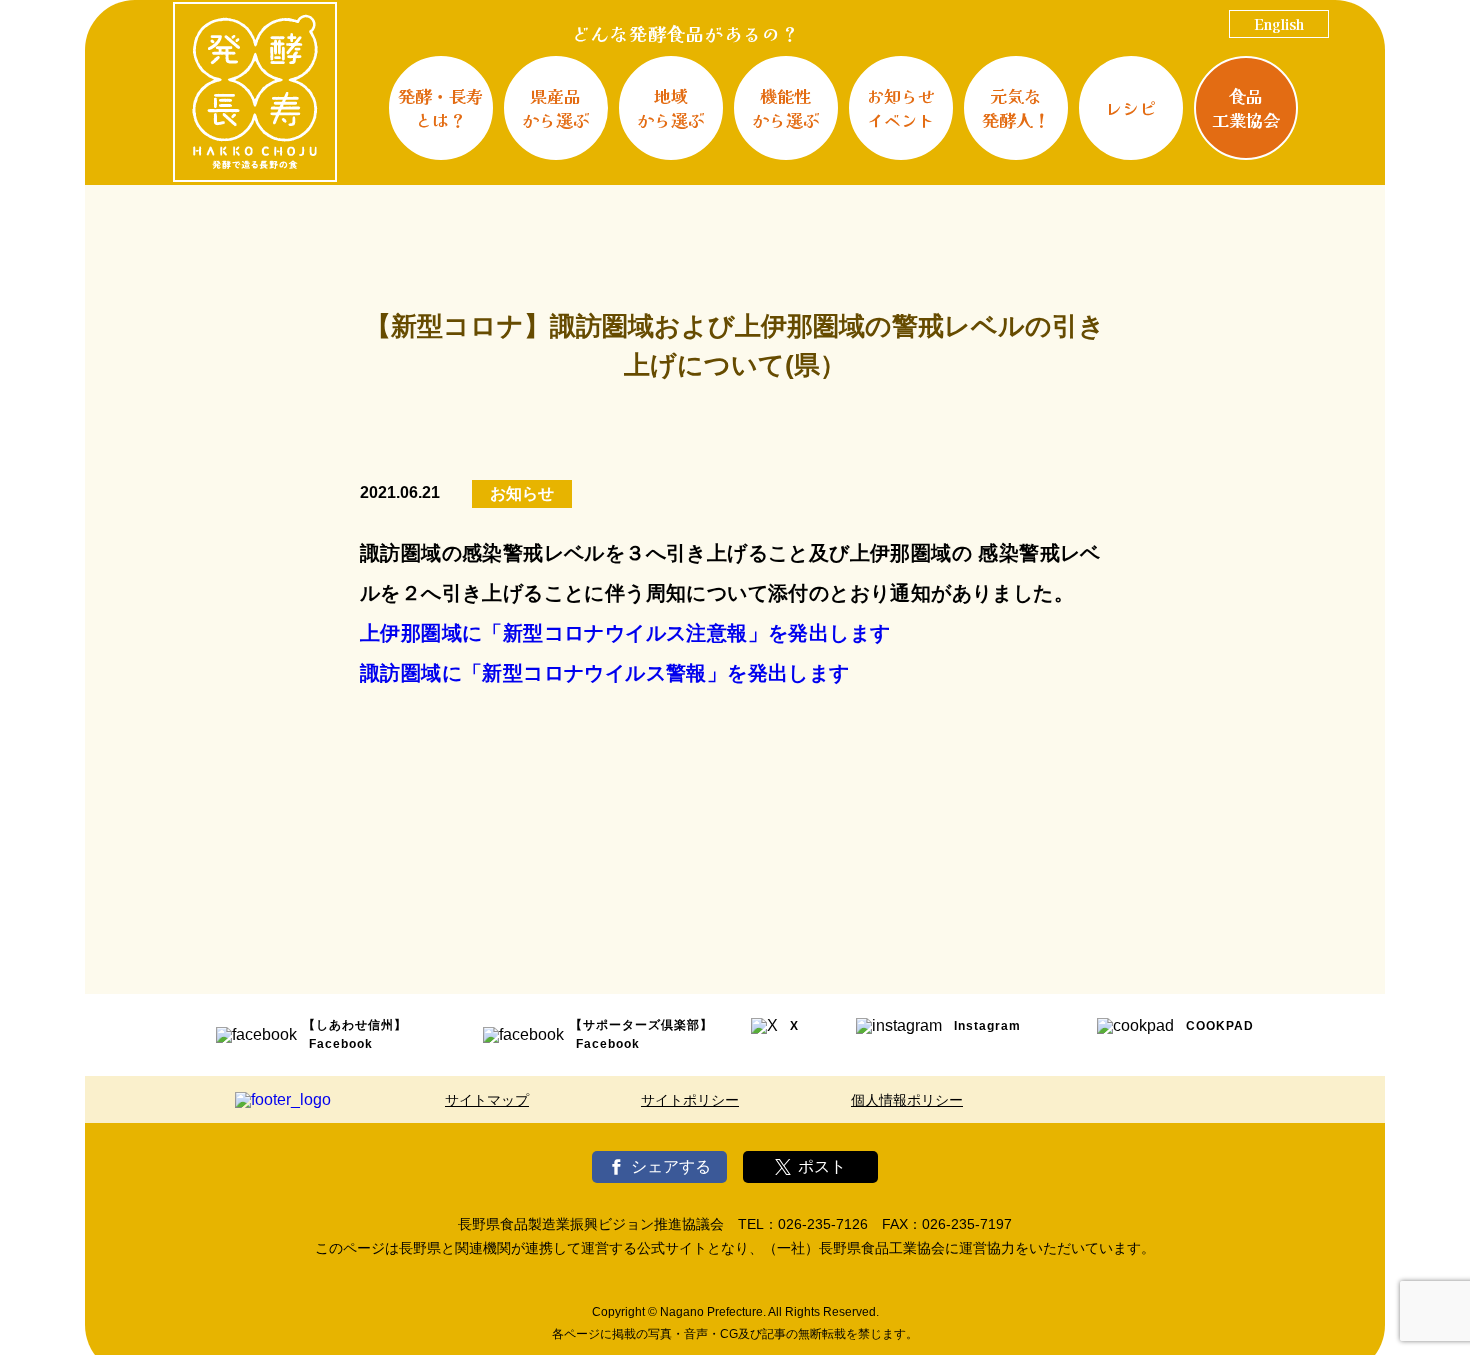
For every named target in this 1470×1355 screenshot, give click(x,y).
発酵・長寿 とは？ (440, 107)
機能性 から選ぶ (786, 107)
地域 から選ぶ (671, 107)
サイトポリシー (690, 1100)
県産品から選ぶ (556, 107)
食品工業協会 (1246, 107)
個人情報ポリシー (907, 1100)
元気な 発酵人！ (1016, 107)
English (1279, 24)
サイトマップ (487, 1100)
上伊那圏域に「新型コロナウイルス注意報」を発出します (625, 633)
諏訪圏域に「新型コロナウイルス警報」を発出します (605, 673)
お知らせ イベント (901, 107)
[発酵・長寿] (255, 92)
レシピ (1130, 107)
